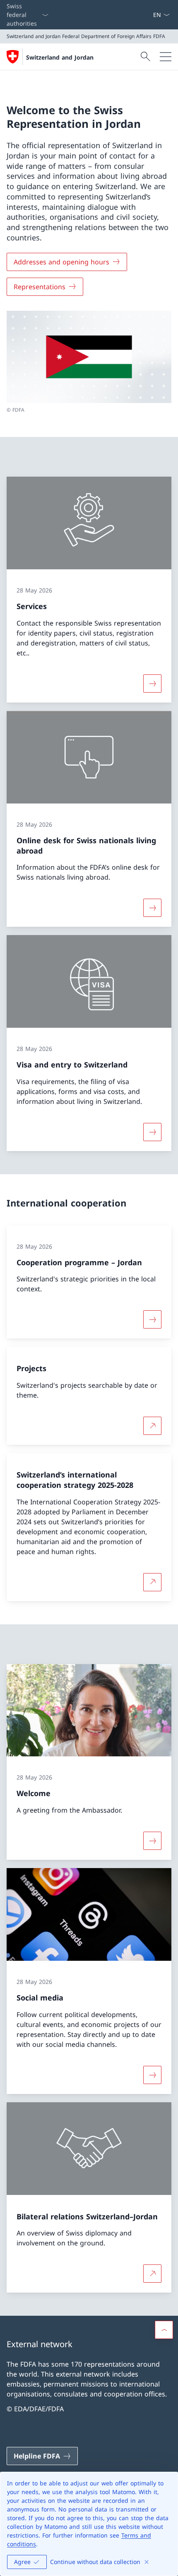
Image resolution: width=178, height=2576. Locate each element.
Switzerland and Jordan (60, 57)
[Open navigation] (166, 57)
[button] (164, 2330)
